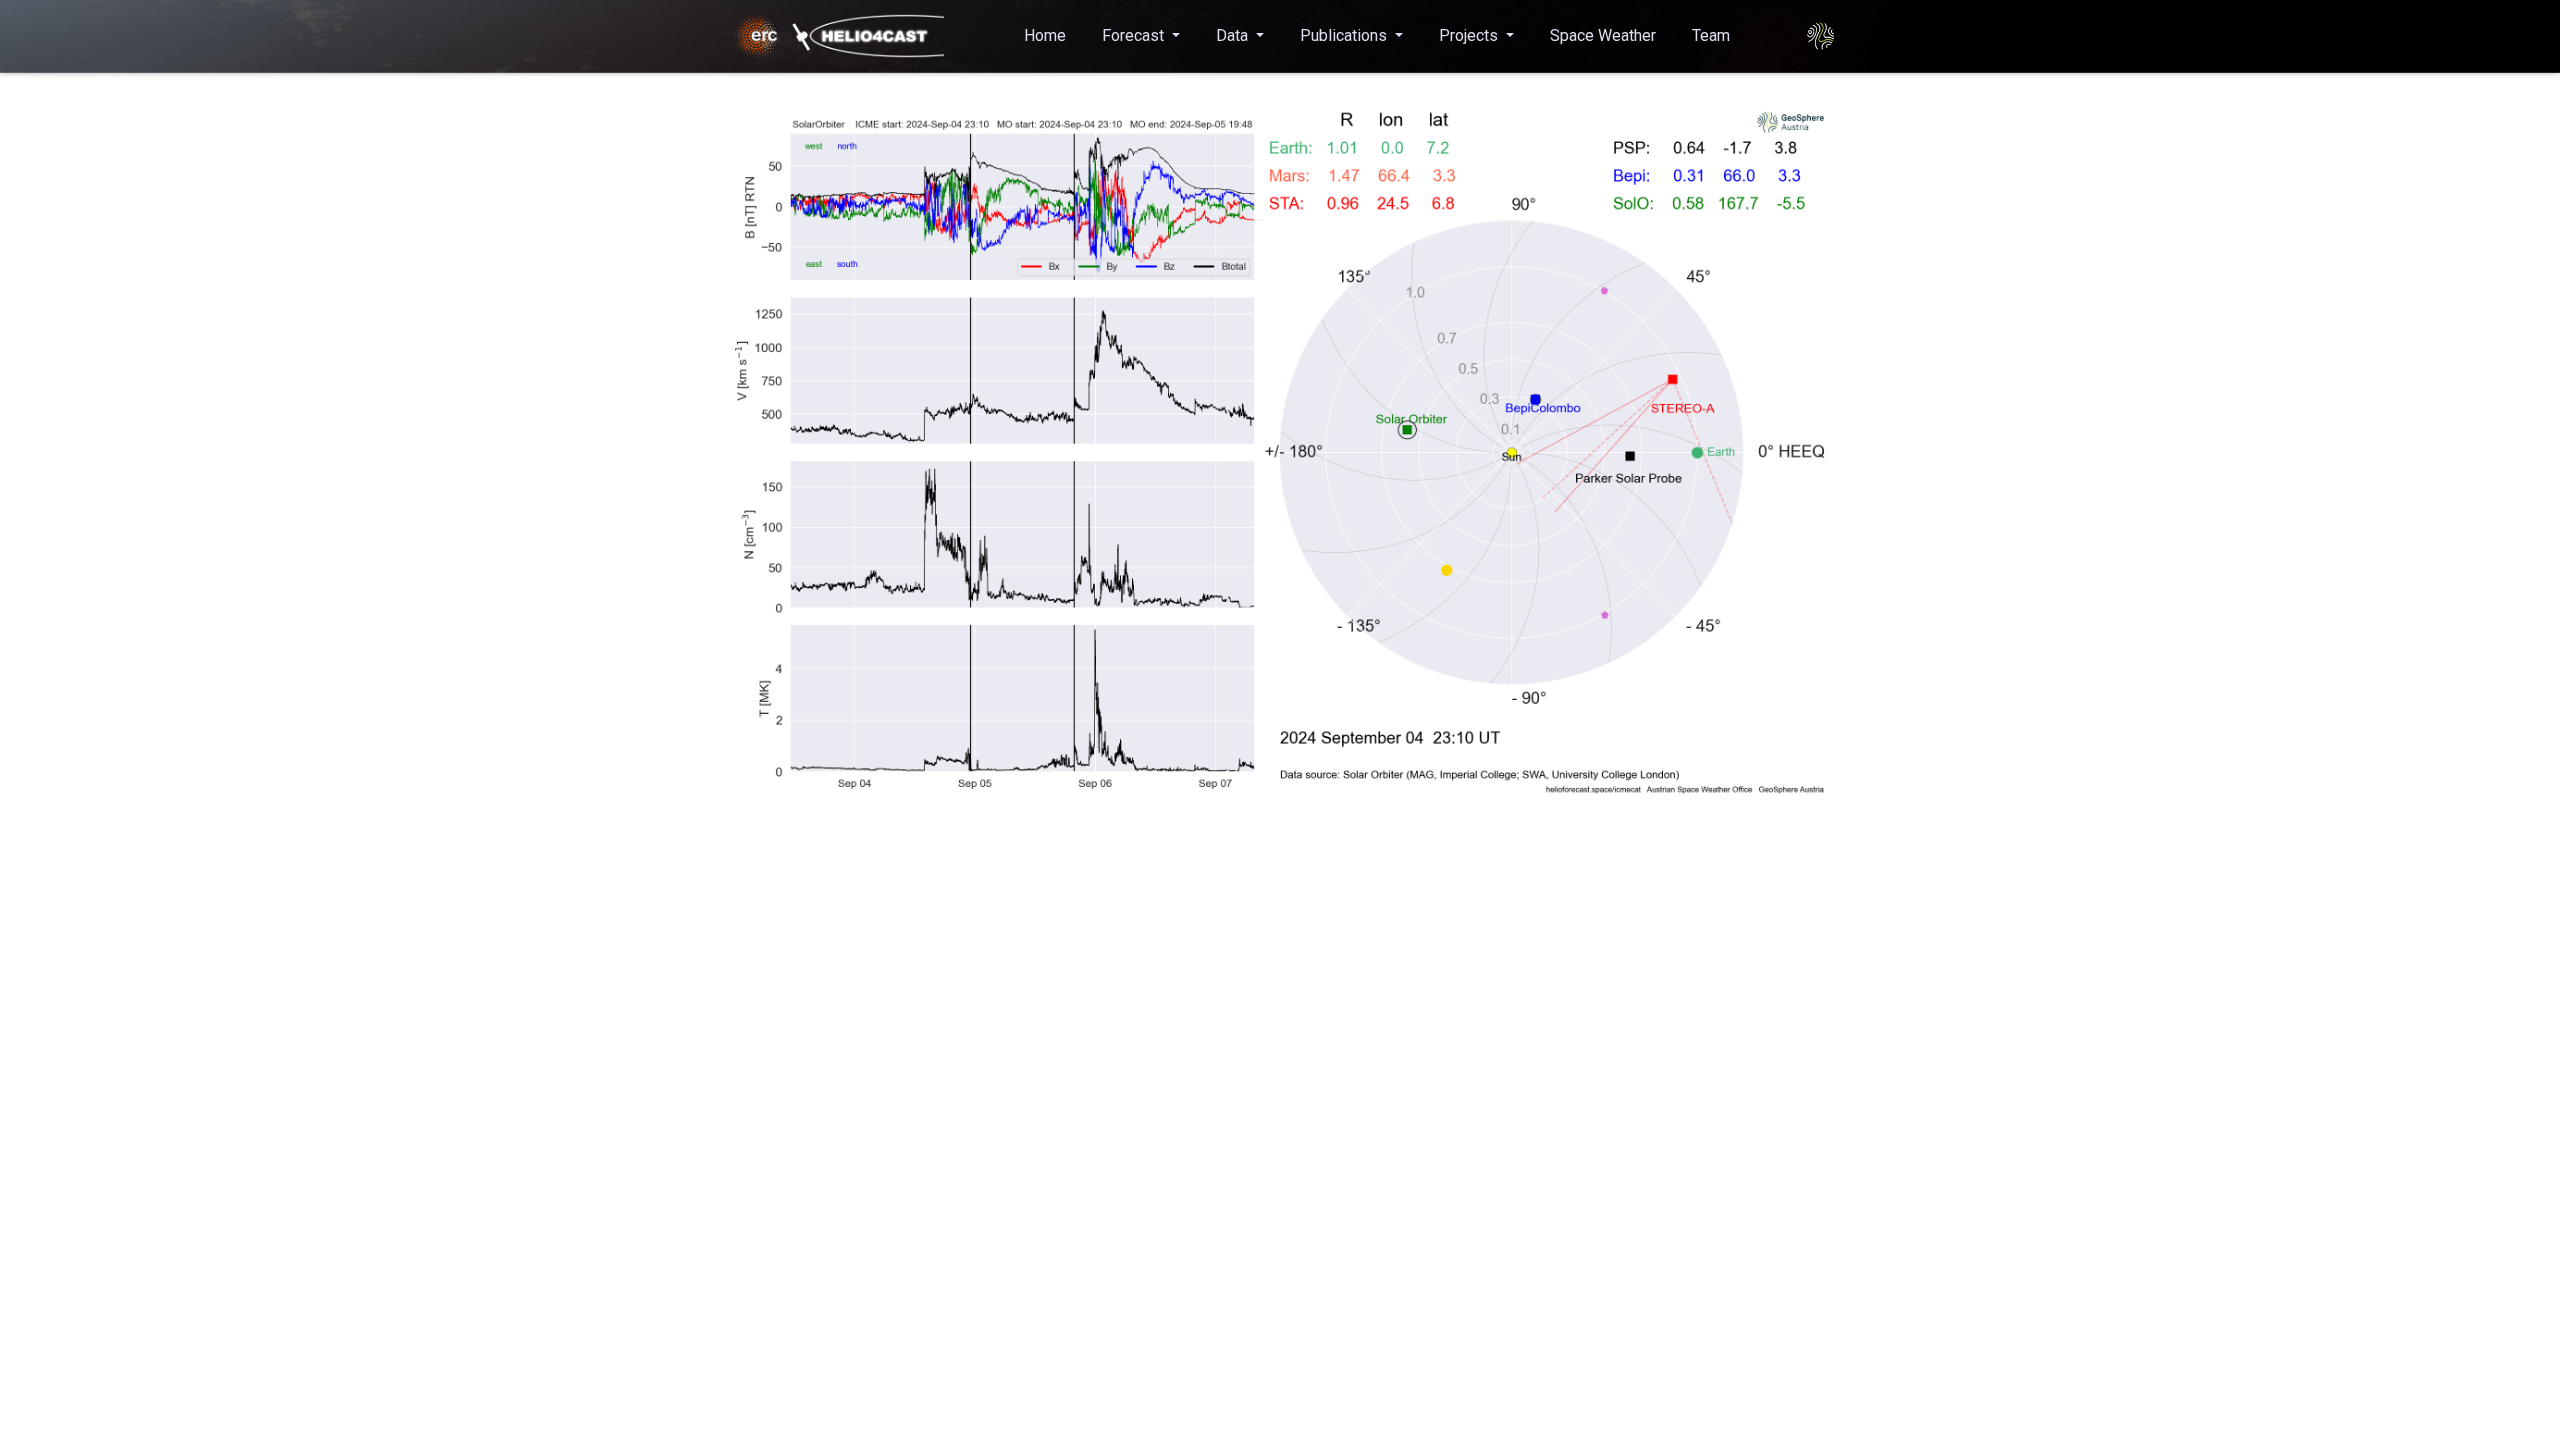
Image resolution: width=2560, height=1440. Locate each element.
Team (1711, 35)
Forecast (1135, 35)
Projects (1470, 35)
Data (1234, 35)
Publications (1345, 35)
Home (1045, 35)
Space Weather (1603, 35)
